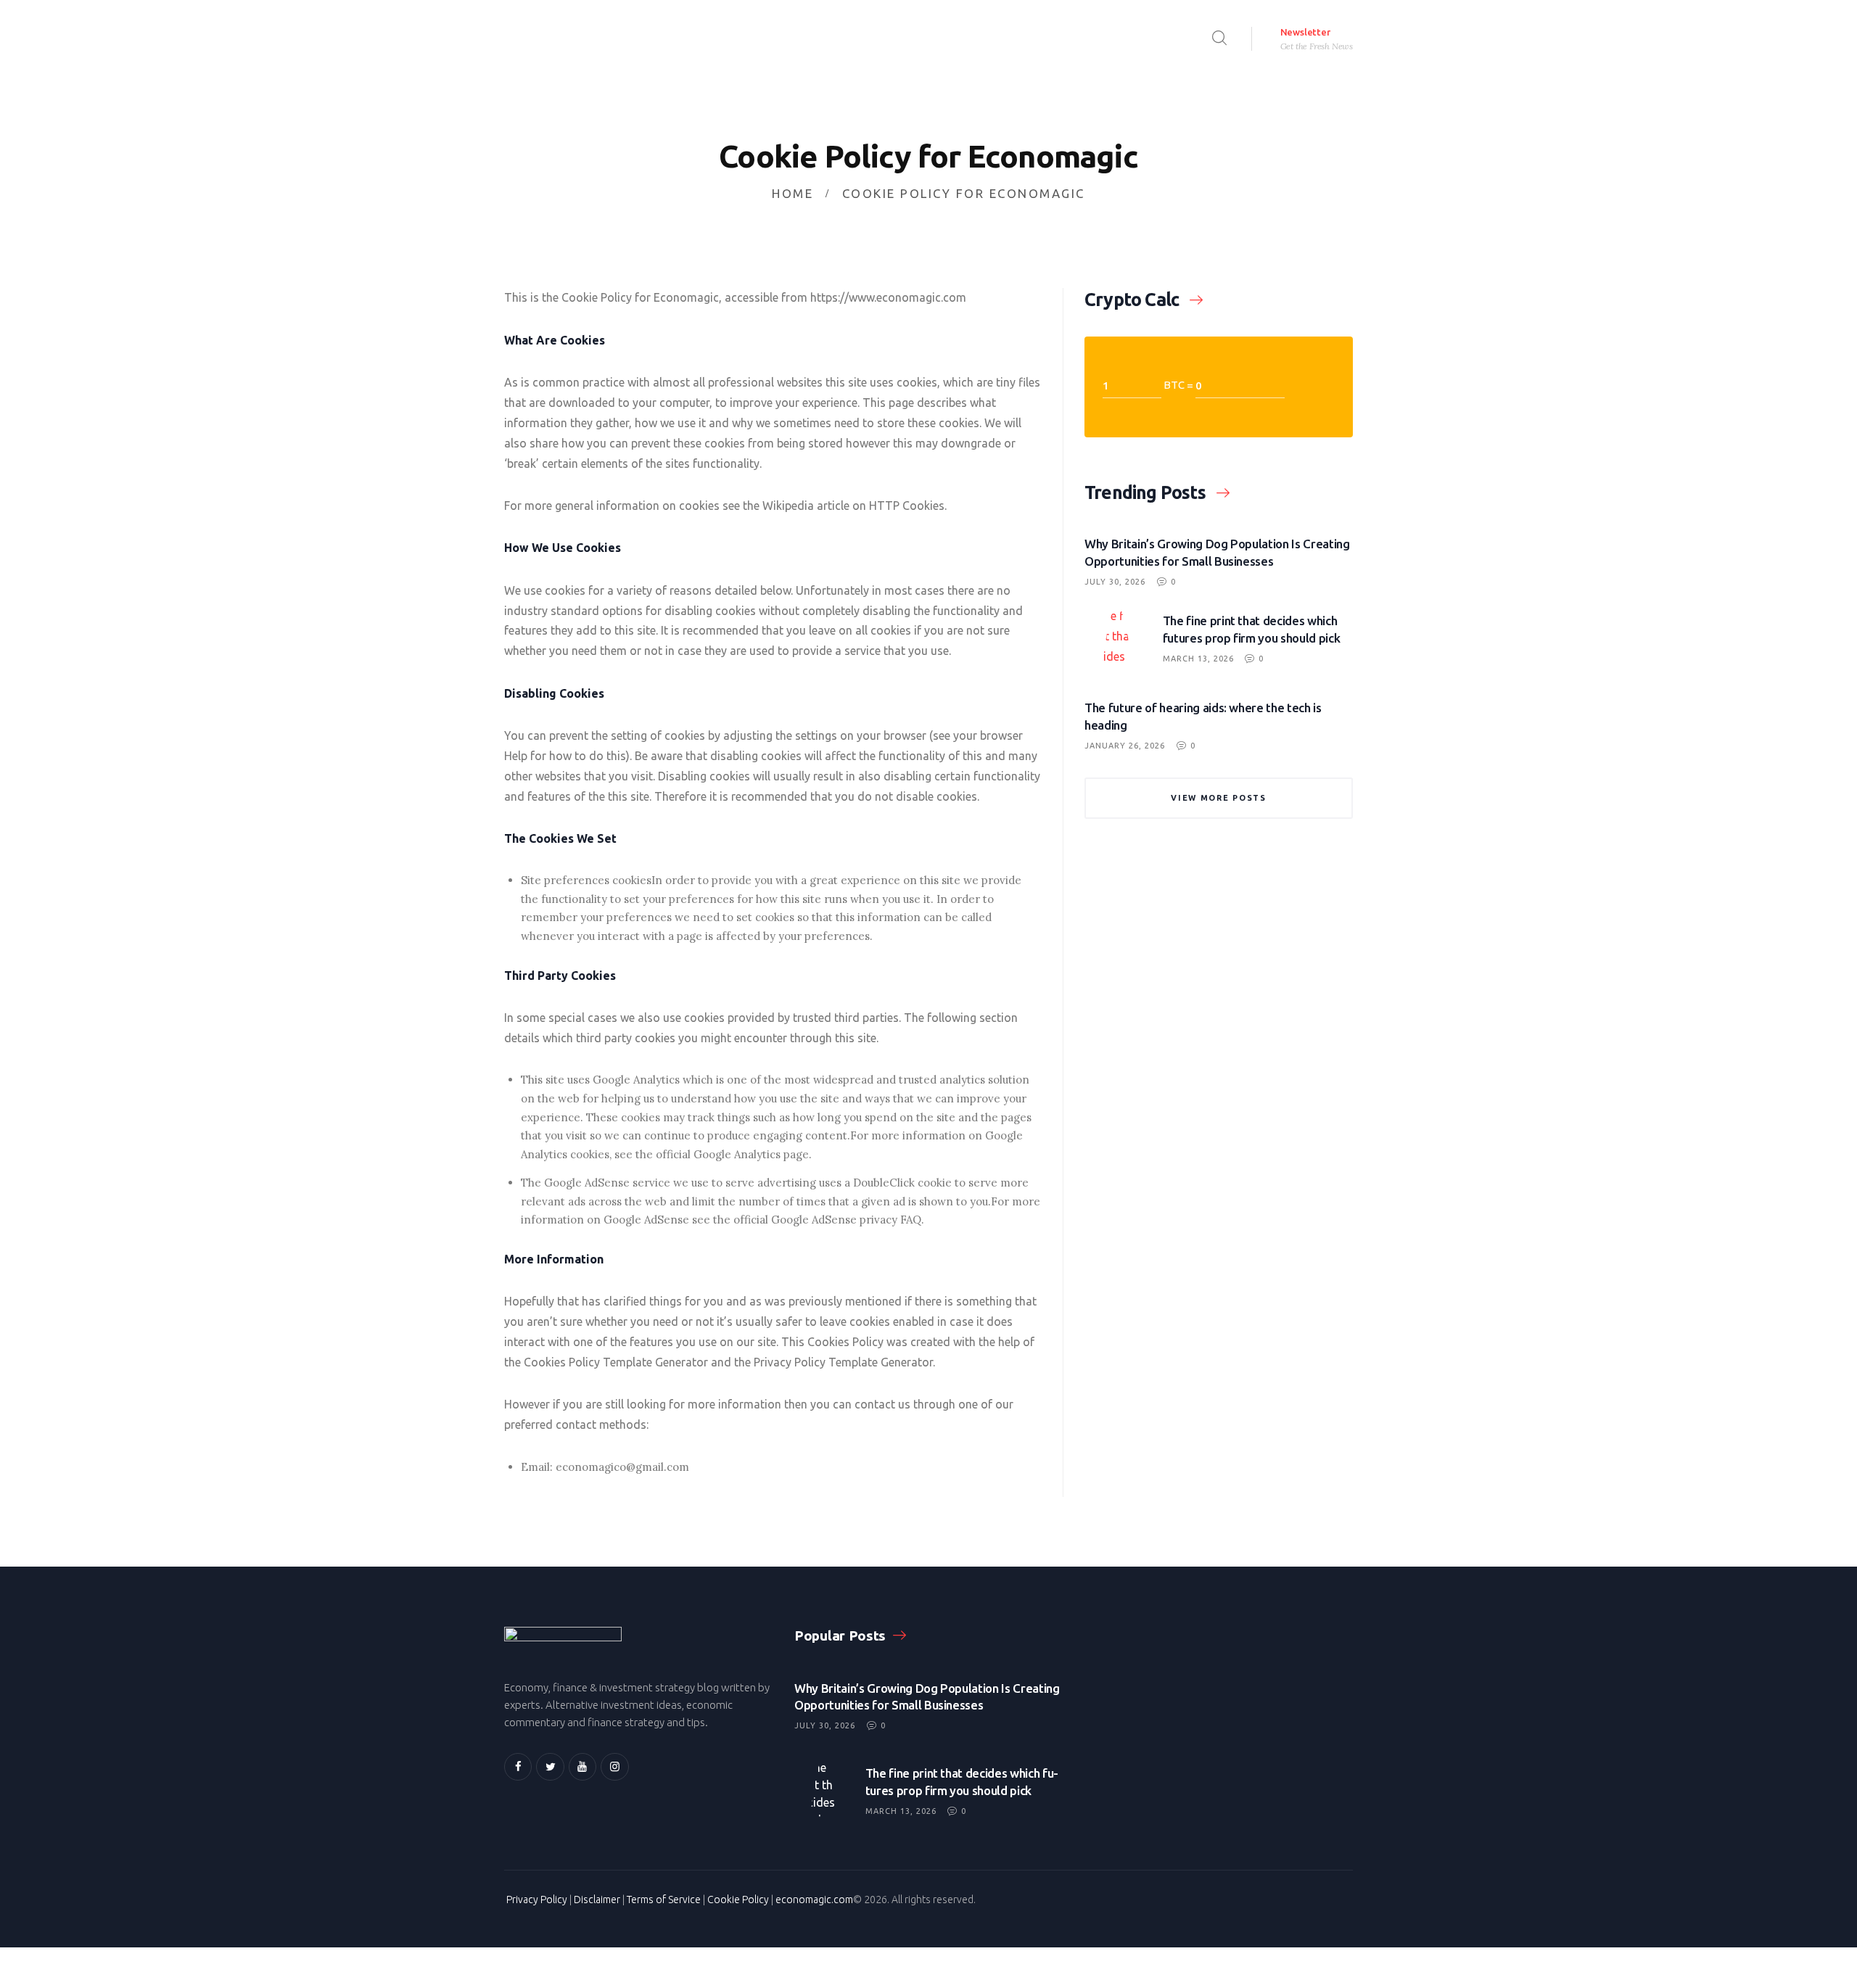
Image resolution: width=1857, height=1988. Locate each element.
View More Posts (1219, 798)
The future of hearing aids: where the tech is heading (1203, 716)
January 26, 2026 (1125, 746)
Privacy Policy (537, 1900)
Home (792, 193)
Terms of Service (664, 1900)
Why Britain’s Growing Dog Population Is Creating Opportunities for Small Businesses (1217, 552)
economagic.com (814, 1900)
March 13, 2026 (1198, 659)
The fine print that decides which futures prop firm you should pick (1252, 629)
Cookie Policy (738, 1900)
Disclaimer (597, 1900)
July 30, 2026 (1115, 582)
